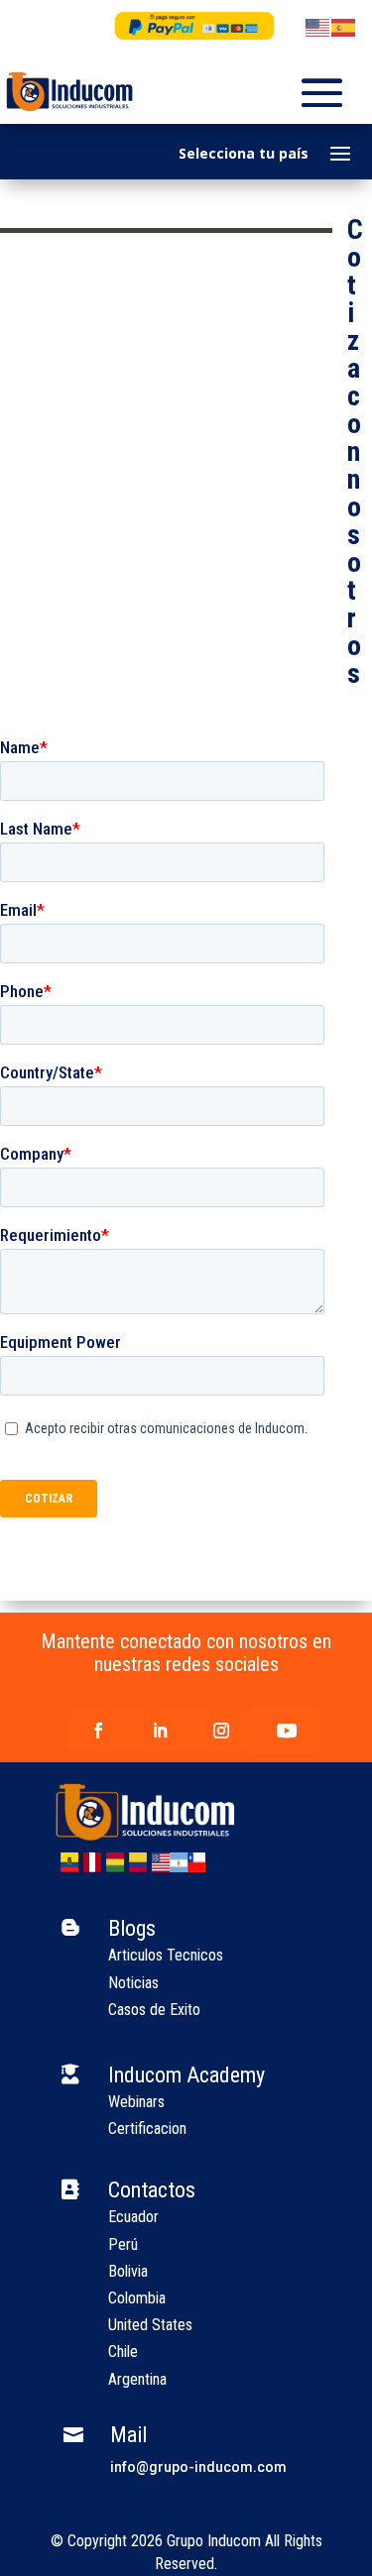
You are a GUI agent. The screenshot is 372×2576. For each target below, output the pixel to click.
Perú (123, 2244)
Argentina (137, 2379)
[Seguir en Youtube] (287, 1731)
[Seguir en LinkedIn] (160, 1731)
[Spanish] (344, 26)
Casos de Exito (154, 2010)
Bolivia (128, 2271)
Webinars (136, 2102)
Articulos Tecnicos (166, 1955)
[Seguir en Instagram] (221, 1731)
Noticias (133, 1983)
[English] (318, 26)
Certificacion (147, 2128)
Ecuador (133, 2217)
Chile (123, 2352)
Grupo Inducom (214, 2541)
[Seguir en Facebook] (98, 1731)
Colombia (137, 2298)
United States (150, 2325)
